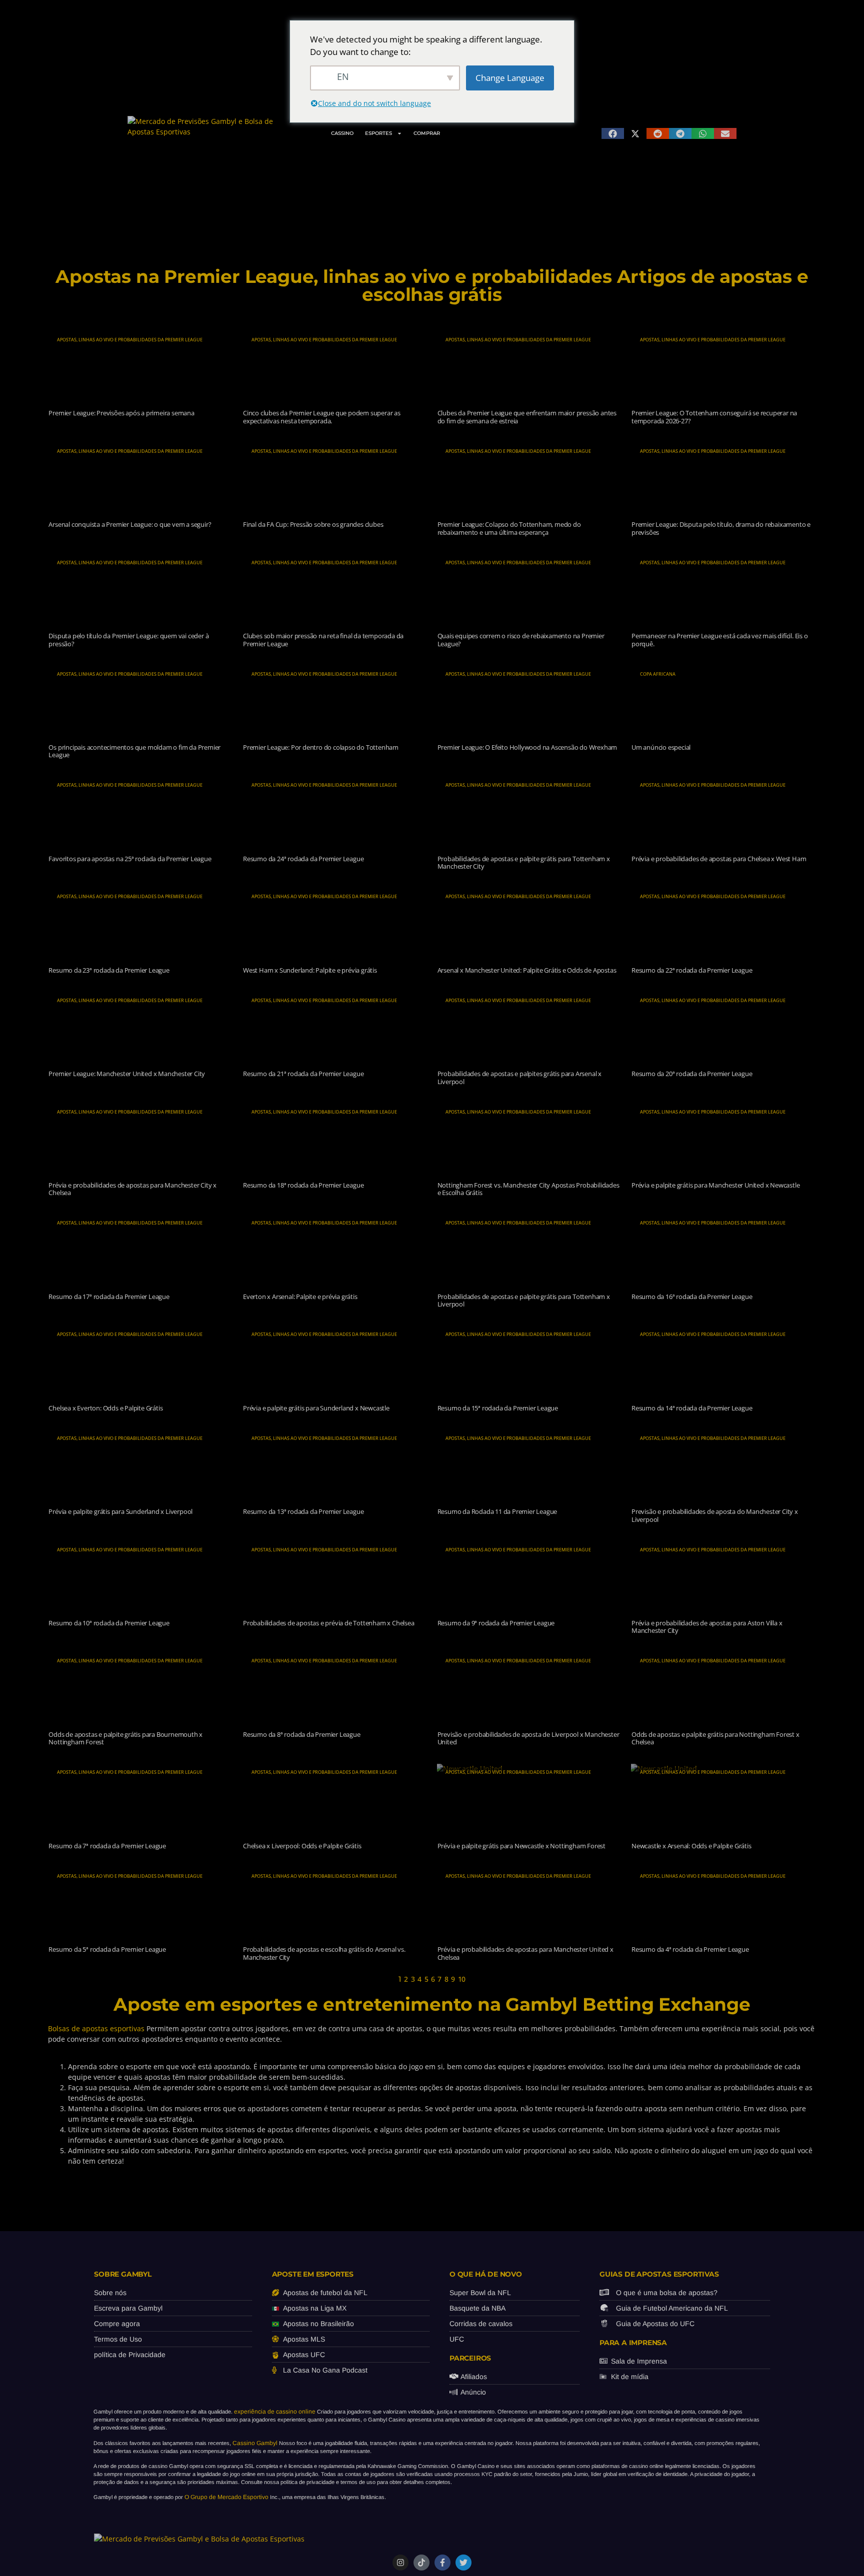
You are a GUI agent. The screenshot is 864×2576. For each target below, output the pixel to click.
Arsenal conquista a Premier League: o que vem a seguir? (130, 524)
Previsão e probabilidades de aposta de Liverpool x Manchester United (528, 1738)
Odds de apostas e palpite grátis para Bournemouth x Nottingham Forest (125, 1738)
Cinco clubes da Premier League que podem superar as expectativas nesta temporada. (322, 417)
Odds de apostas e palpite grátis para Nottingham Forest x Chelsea (715, 1738)
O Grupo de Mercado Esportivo (226, 2497)
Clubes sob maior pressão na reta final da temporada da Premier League (323, 640)
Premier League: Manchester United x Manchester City (127, 1074)
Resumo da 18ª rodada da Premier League (303, 1185)
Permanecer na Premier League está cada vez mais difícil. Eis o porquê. (720, 640)
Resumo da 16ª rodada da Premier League (692, 1296)
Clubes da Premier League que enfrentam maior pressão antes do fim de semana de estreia (527, 417)
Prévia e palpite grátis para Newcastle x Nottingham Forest (521, 1846)
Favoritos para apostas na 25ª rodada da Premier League (130, 859)
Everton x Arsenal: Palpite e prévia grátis (300, 1296)
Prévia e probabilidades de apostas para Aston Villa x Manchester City (707, 1627)
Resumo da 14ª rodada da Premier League (692, 1408)
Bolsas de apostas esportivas (96, 2028)
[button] (613, 133)
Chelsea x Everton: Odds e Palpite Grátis (105, 1408)
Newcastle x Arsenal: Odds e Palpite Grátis (691, 1846)
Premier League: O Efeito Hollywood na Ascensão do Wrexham (527, 747)
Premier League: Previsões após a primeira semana (121, 413)
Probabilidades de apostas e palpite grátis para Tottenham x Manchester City (524, 863)
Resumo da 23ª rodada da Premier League (109, 970)
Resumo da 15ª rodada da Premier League (498, 1408)
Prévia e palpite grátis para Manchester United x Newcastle (715, 1185)
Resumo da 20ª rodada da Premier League (692, 1074)
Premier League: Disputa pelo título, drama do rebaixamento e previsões (721, 528)
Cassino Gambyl (255, 2443)
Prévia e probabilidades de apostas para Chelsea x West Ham (719, 859)
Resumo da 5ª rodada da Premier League (107, 1949)
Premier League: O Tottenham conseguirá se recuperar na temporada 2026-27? (714, 417)
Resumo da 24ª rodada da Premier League (303, 859)
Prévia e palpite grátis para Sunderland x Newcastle (316, 1408)
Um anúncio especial (661, 747)
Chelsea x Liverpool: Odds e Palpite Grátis (302, 1846)
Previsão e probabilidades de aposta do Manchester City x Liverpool (715, 1515)
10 (462, 1979)
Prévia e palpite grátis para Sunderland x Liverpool (120, 1511)
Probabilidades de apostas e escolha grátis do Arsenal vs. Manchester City (324, 1953)
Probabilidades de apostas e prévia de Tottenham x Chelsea (329, 1623)
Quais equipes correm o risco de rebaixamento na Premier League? (521, 640)
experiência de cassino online (275, 2412)
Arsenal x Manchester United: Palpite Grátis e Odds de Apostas (527, 970)
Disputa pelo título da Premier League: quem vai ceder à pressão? (128, 640)
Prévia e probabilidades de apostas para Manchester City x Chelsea (132, 1189)
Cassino (342, 133)
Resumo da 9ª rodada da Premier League (496, 1623)
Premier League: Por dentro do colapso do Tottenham (321, 747)
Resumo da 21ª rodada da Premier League (303, 1074)
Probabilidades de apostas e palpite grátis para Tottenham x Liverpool (524, 1300)
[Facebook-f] (442, 2563)
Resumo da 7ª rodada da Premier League (107, 1846)
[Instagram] (400, 2563)
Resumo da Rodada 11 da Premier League (497, 1511)
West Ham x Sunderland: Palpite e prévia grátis (310, 970)
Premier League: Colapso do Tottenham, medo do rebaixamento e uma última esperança (509, 528)
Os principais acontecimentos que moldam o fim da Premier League (134, 751)
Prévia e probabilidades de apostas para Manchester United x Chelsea (525, 1953)
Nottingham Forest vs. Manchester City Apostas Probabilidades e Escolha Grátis (528, 1189)
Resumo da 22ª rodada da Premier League (692, 970)
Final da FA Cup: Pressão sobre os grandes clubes (313, 524)
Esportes (378, 133)
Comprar (427, 133)
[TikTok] (421, 2563)
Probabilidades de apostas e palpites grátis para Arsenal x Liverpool (519, 1078)
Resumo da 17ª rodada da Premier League (109, 1296)
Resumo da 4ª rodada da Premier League (690, 1949)
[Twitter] (463, 2563)
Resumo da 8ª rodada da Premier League (302, 1734)
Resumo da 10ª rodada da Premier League (109, 1623)
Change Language (510, 78)
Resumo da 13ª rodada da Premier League (303, 1511)
